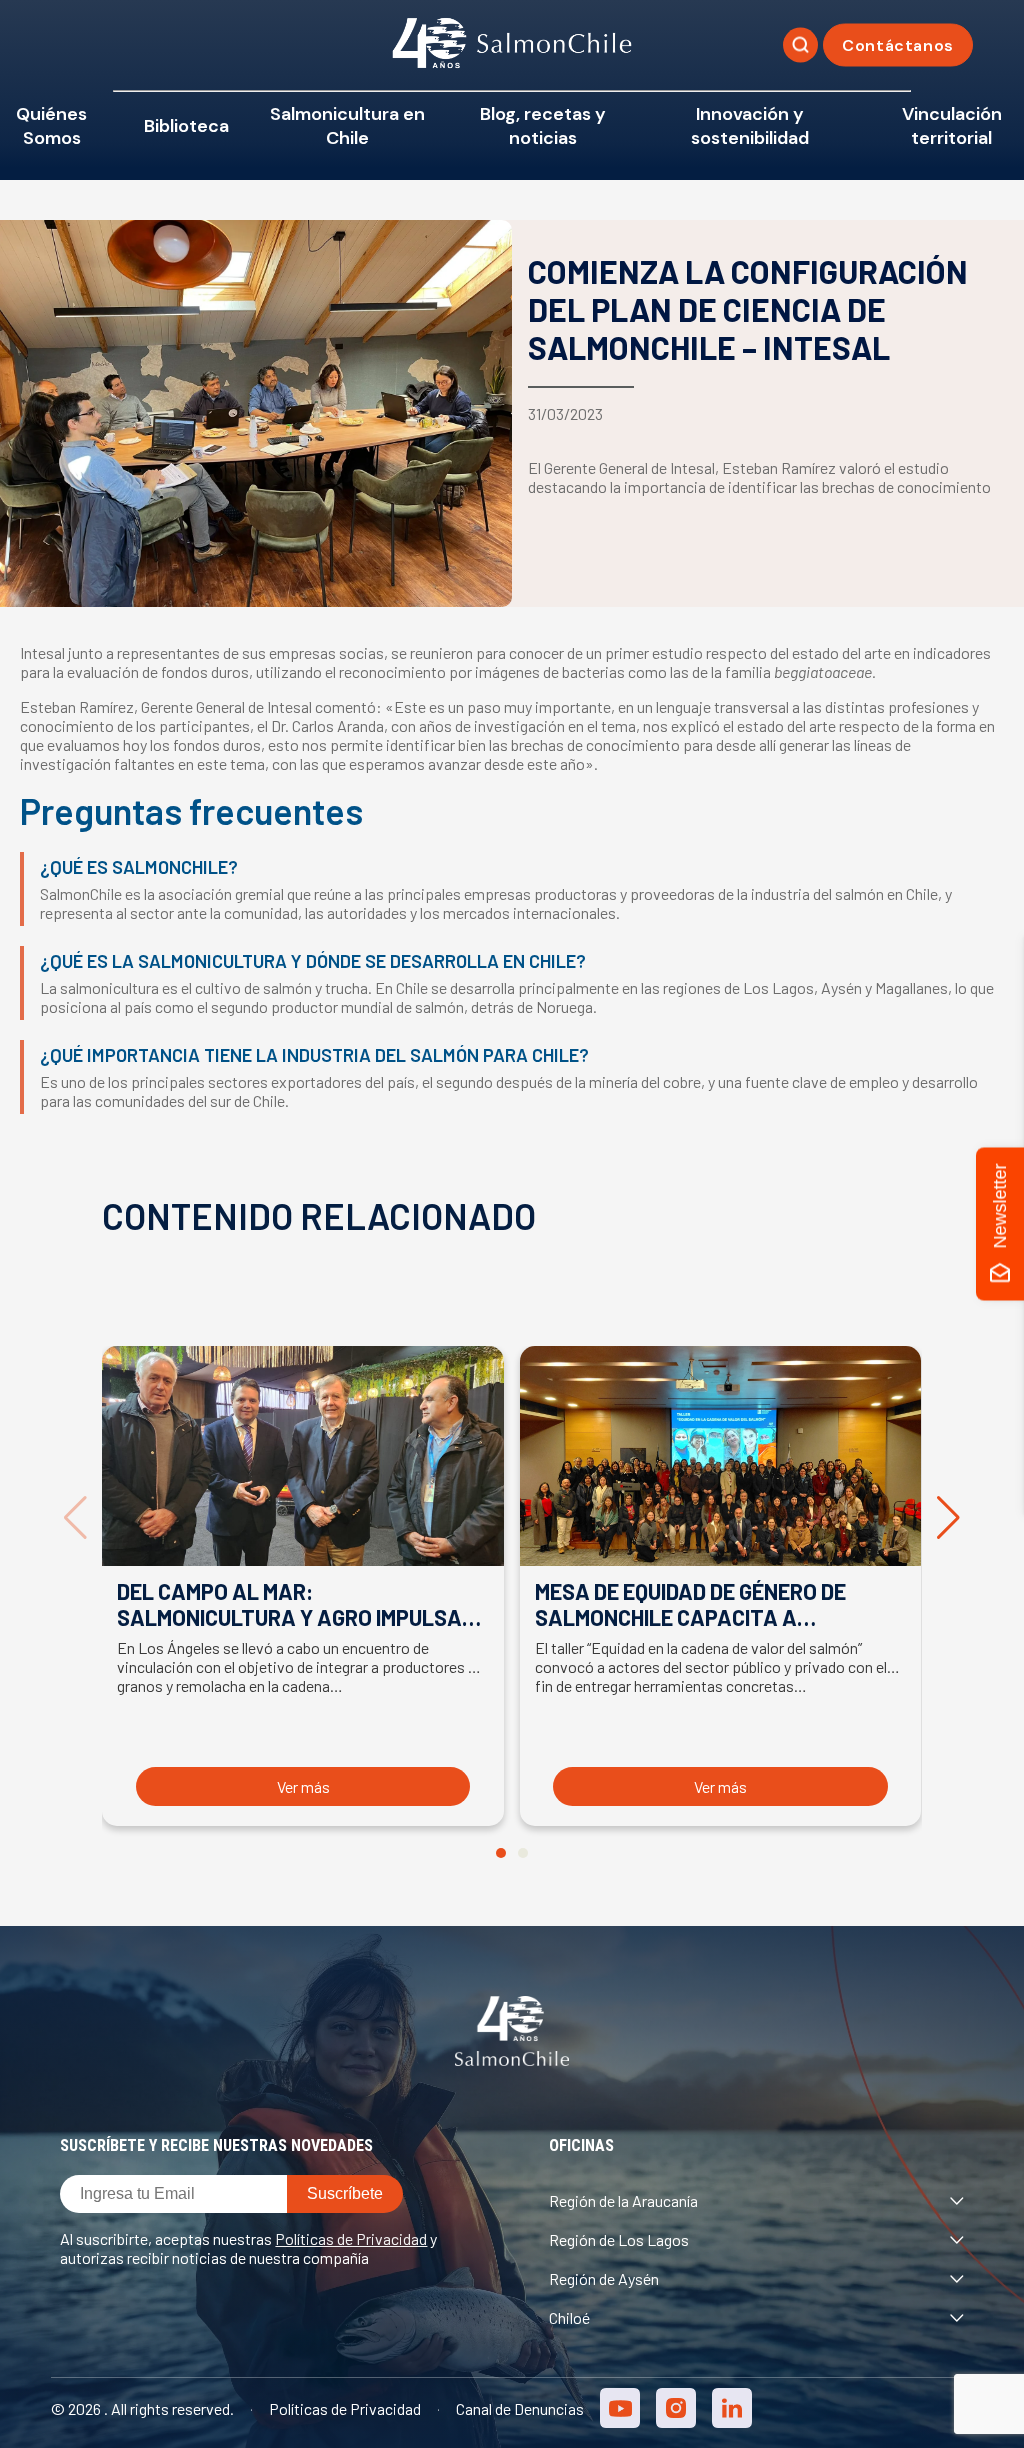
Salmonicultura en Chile (347, 126)
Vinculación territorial (952, 126)
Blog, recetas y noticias (543, 126)
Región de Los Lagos (619, 2239)
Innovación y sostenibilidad (750, 126)
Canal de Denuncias (520, 2408)
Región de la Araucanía (623, 2200)
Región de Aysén (604, 2278)
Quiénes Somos (51, 126)
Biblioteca (186, 126)
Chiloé (569, 2317)
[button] (501, 1853)
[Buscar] (800, 45)
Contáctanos (898, 45)
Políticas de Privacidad (351, 2238)
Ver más (303, 1786)
